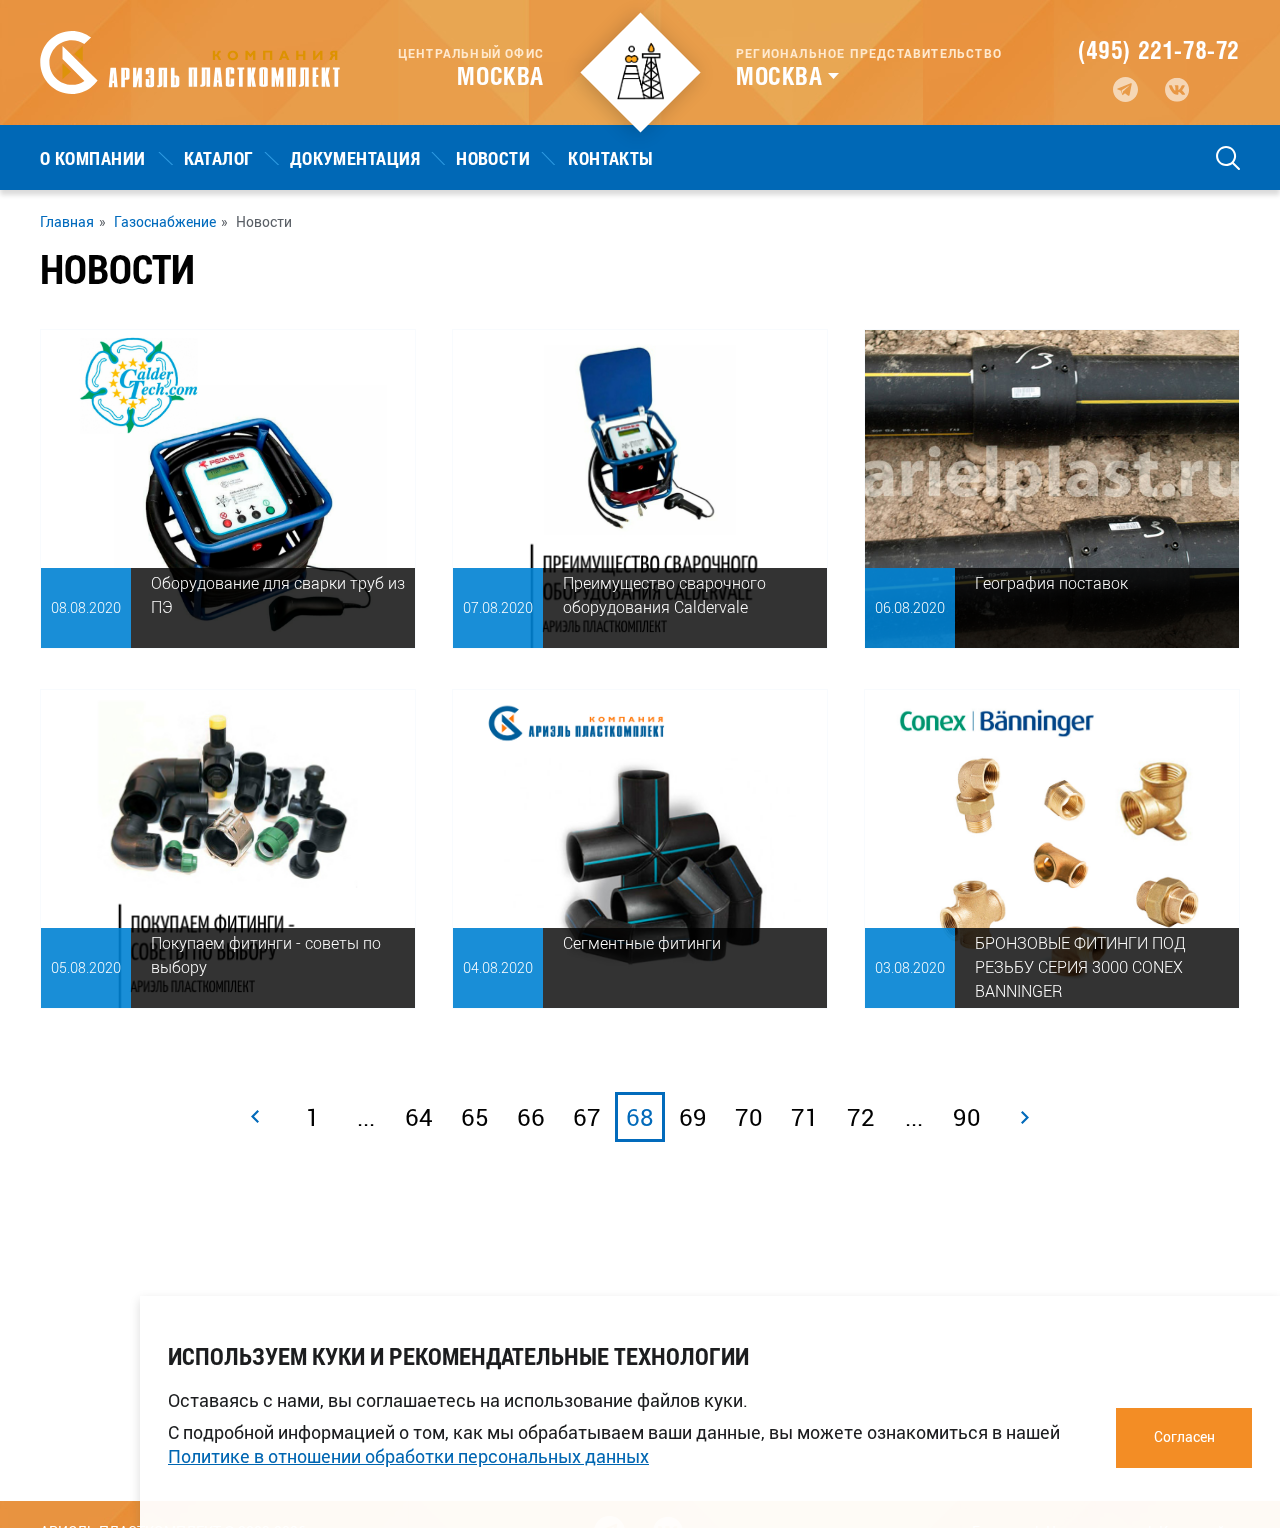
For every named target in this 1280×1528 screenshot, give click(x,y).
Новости (493, 158)
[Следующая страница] (1025, 1117)
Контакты (611, 158)
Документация (355, 158)
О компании (93, 158)
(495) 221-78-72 (1159, 50)
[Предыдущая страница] (255, 1117)
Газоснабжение (165, 222)
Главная (67, 222)
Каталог (219, 158)
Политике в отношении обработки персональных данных (408, 1456)
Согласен (1184, 1436)
